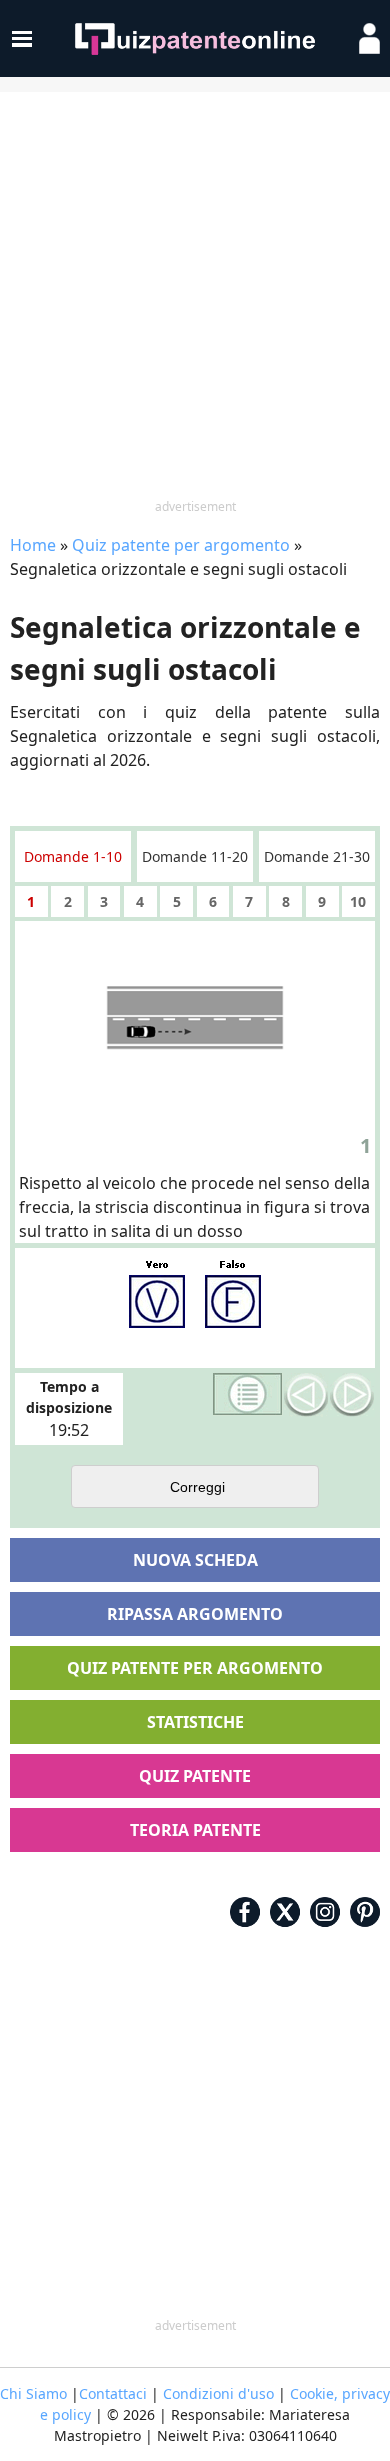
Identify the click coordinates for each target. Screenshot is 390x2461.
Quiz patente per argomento (181, 545)
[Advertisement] (195, 297)
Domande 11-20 (195, 856)
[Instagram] (325, 1912)
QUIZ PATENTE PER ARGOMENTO (195, 1668)
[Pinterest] (365, 1912)
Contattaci (113, 2393)
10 (358, 901)
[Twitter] (285, 1912)
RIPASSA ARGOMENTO (195, 1614)
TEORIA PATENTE (195, 1830)
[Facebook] (245, 1912)
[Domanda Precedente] (306, 1395)
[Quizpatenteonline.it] (195, 39)
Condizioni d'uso (218, 2393)
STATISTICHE (195, 1722)
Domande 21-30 (317, 856)
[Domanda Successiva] (352, 1395)
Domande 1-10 (73, 856)
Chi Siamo (33, 2393)
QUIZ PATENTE (195, 1776)
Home (33, 545)
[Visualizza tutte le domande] (248, 1394)
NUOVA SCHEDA (195, 1560)
